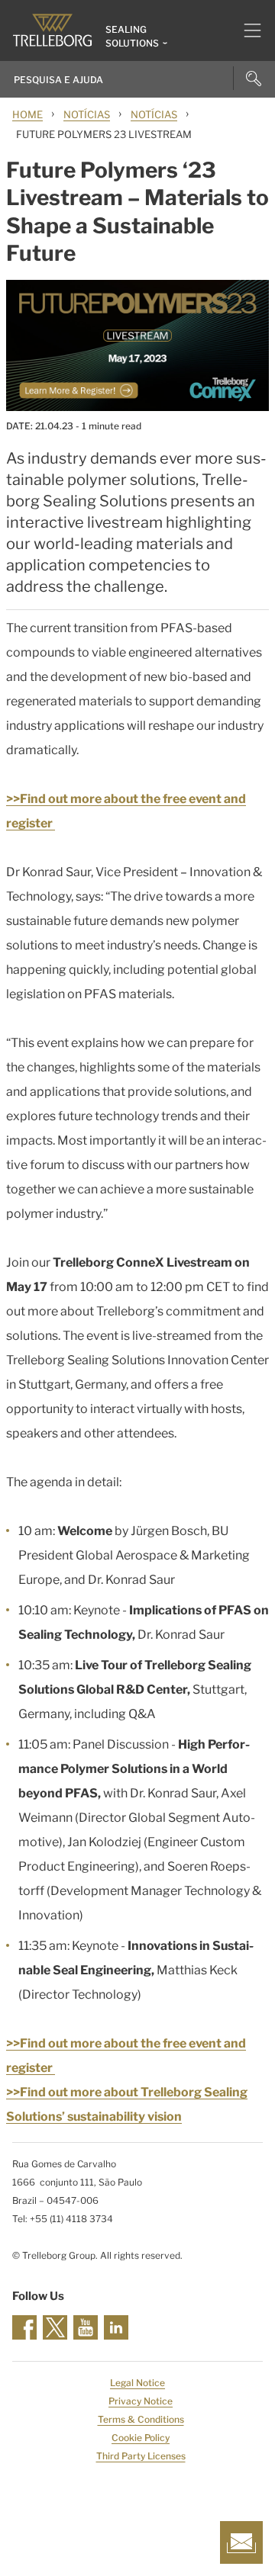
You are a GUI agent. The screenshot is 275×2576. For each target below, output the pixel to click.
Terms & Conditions (141, 2419)
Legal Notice (137, 2383)
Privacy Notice (141, 2401)
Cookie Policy (141, 2438)
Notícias (87, 114)
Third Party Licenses (141, 2456)
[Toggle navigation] (246, 31)
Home (27, 114)
